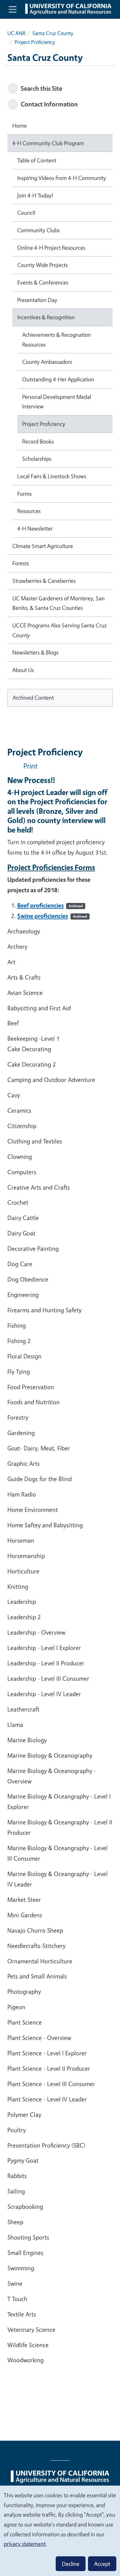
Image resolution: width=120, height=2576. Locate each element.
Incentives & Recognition (46, 317)
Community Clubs (38, 230)
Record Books (38, 441)
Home (20, 125)
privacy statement (25, 2544)
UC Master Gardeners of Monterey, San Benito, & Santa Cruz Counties (58, 603)
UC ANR (16, 33)
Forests (21, 563)
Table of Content (37, 160)
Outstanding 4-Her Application (58, 379)
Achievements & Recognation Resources (56, 340)
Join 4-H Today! (35, 195)
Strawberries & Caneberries (44, 581)
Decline (71, 2564)
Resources (29, 511)
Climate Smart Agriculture (43, 546)
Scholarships (37, 459)
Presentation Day (37, 300)
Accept (102, 2564)
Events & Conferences (43, 282)
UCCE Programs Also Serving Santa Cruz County (60, 630)
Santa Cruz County (53, 33)
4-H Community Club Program (48, 143)
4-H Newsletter (35, 528)
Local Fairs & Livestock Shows (52, 476)
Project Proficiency (44, 424)
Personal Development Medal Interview (57, 402)
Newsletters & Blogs (35, 652)
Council (26, 213)
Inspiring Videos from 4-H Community (62, 178)
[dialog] (60, 2530)
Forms (24, 494)
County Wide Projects (42, 265)
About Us (23, 670)
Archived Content (33, 698)
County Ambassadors (47, 362)
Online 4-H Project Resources (51, 248)
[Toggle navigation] (13, 9)
